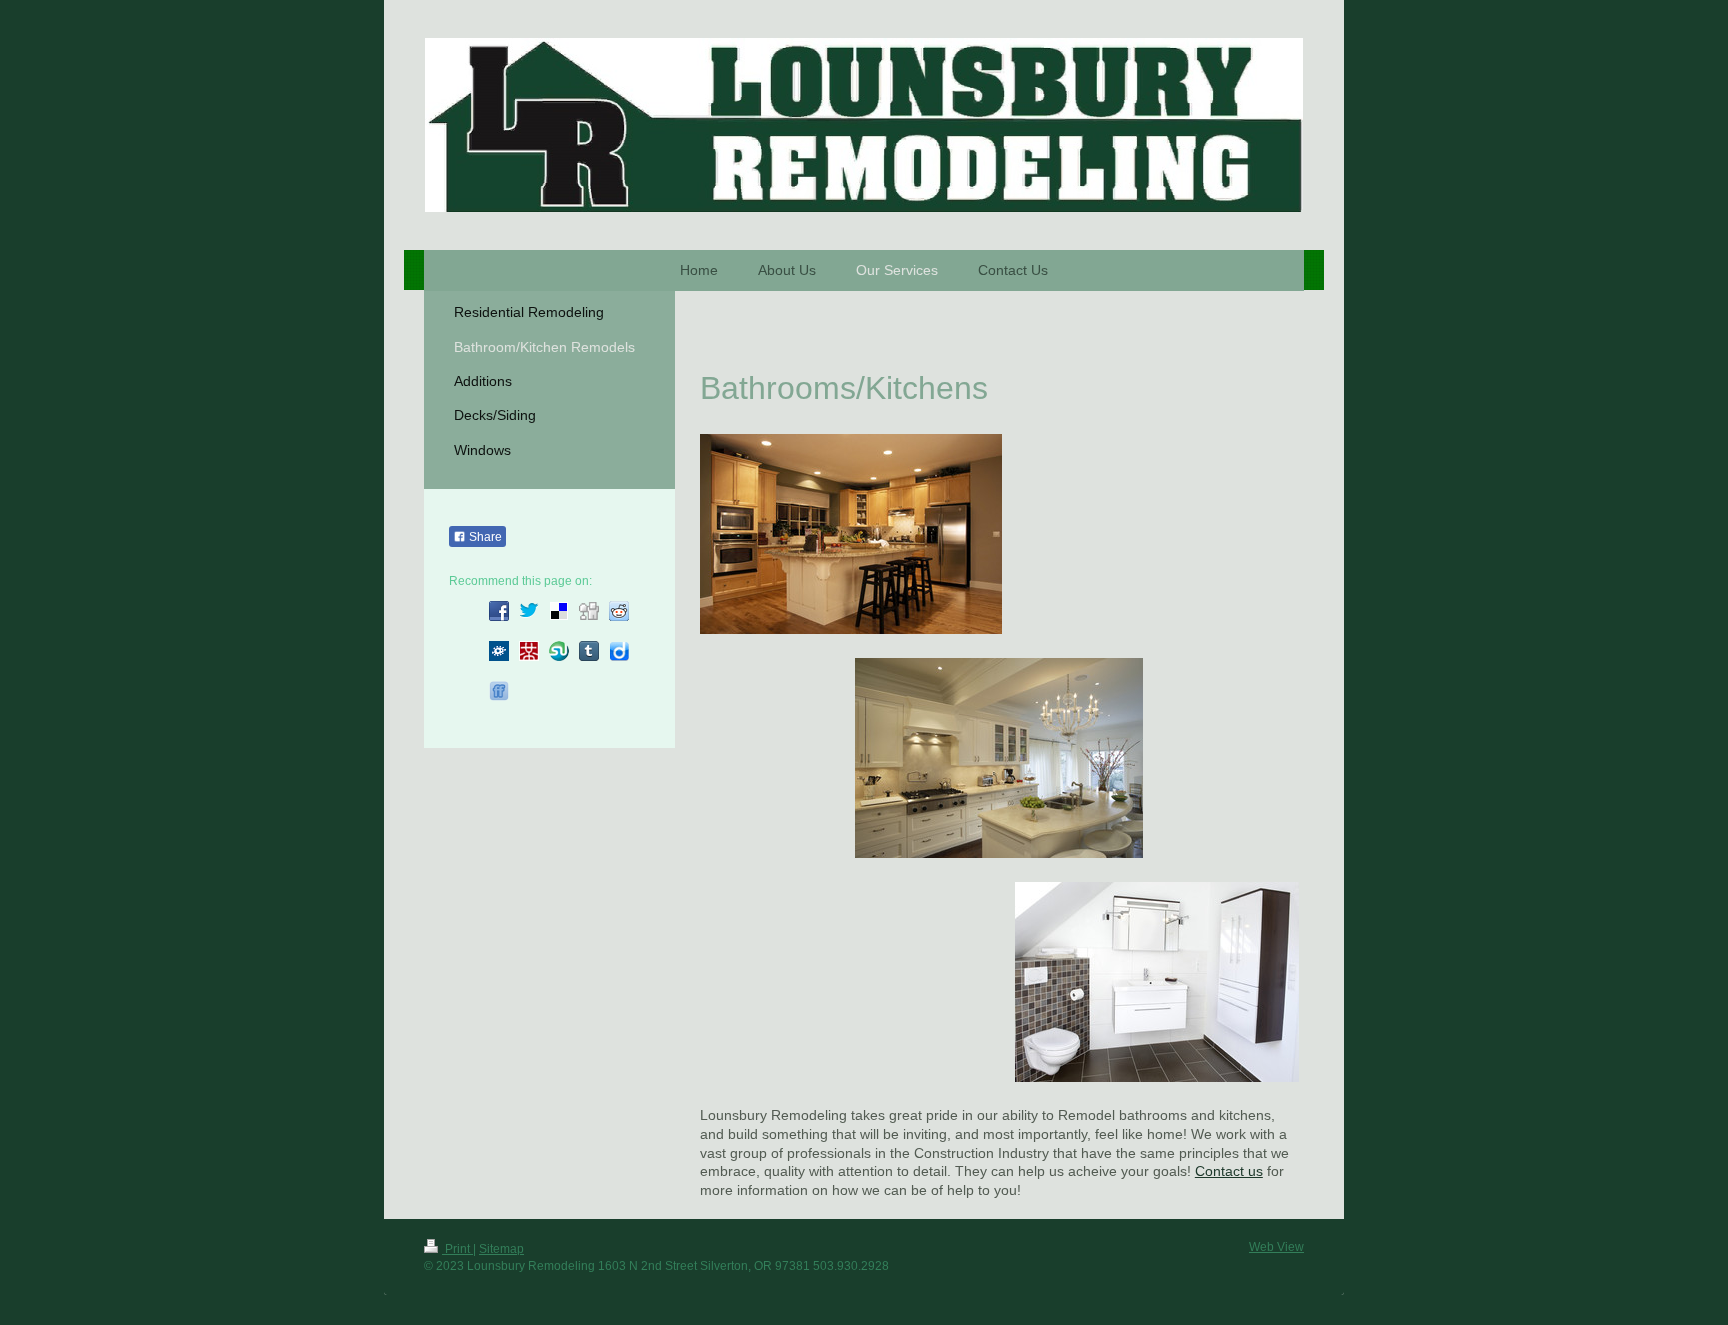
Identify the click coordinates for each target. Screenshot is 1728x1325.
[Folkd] (499, 651)
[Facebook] (499, 611)
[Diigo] (619, 651)
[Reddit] (619, 611)
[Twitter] (529, 611)
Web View (1276, 1247)
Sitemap (501, 1249)
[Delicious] (559, 611)
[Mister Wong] (529, 651)
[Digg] (589, 611)
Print (457, 1249)
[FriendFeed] (499, 691)
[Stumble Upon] (559, 651)
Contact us (1229, 1171)
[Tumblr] (589, 651)
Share (484, 537)
